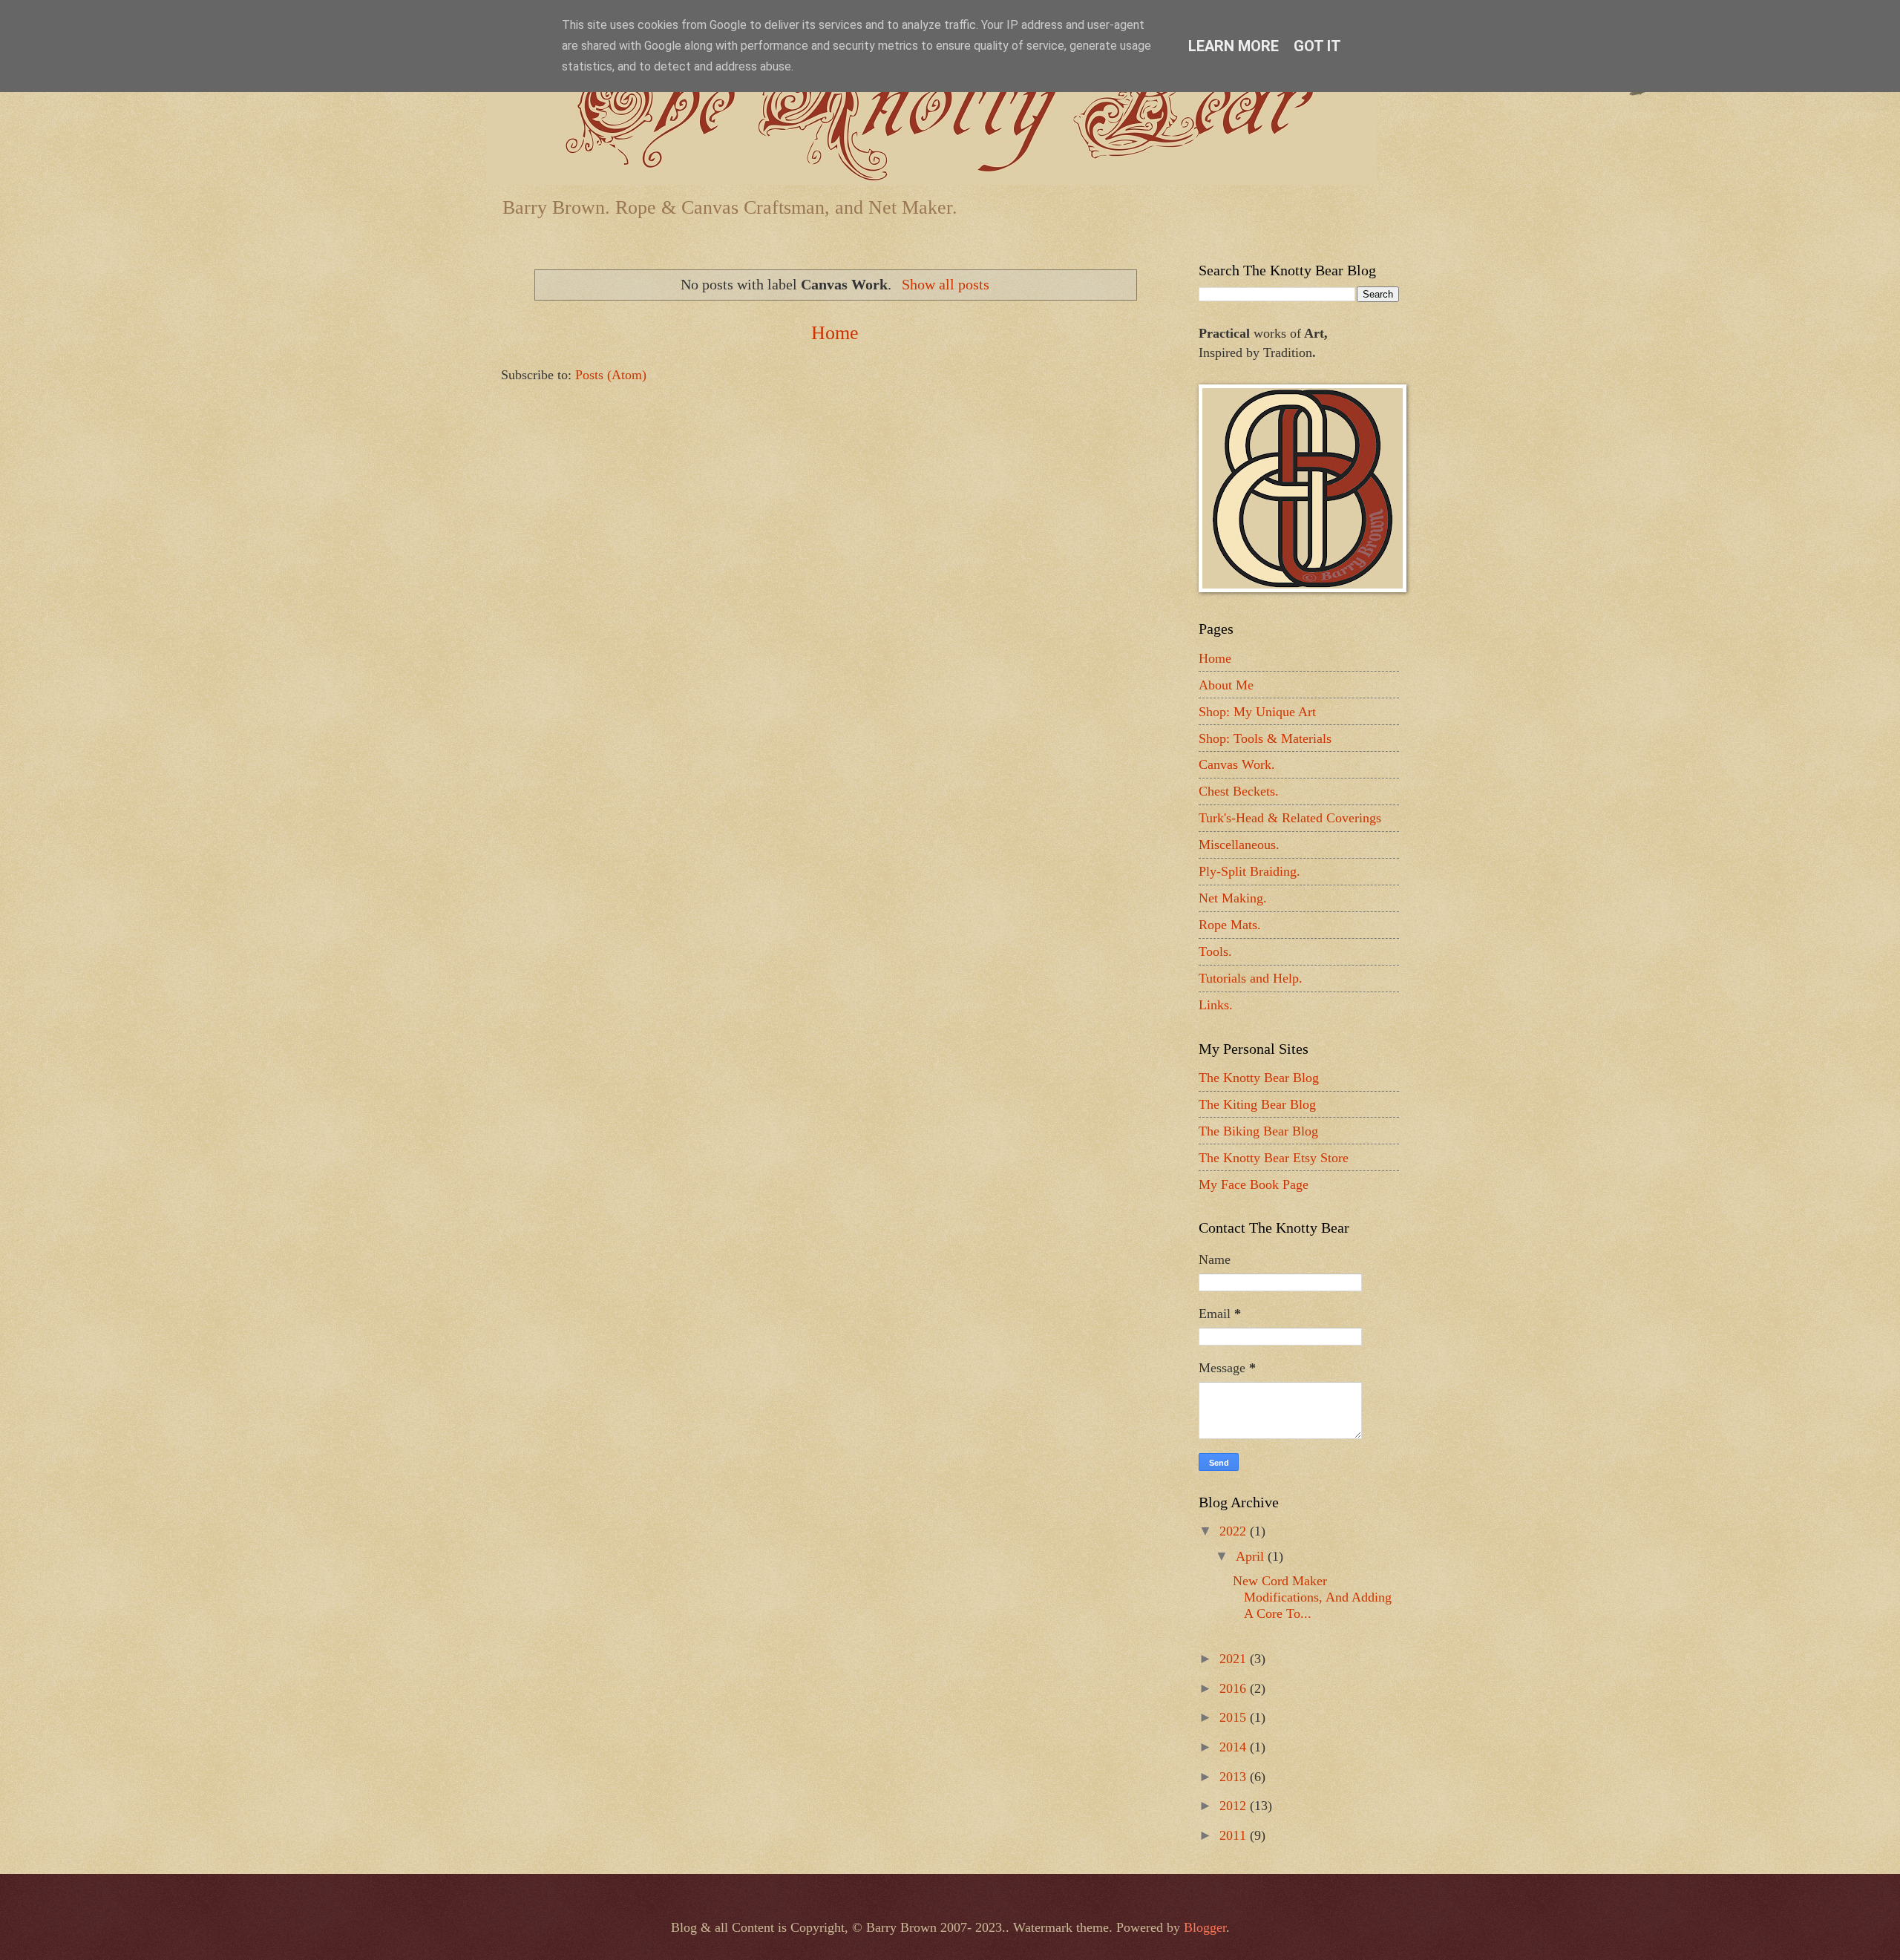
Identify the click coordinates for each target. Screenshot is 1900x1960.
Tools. (1215, 951)
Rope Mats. (1230, 925)
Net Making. (1233, 898)
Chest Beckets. (1239, 791)
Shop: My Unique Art (1257, 712)
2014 (1235, 1747)
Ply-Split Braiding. (1249, 871)
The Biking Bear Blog (1258, 1131)
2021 (1235, 1659)
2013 (1235, 1777)
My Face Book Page (1254, 1184)
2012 (1235, 1806)
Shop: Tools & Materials (1265, 738)
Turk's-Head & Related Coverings (1290, 818)
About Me (1226, 685)
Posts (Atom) (611, 375)
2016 (1235, 1688)
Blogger (1205, 1927)
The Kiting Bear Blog (1257, 1104)
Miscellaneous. (1239, 845)
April (1252, 1556)
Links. (1216, 1005)
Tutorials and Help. (1251, 978)
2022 (1235, 1531)
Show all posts (945, 284)
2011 (1235, 1835)
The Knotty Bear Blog (1259, 1078)
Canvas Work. (1237, 764)
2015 (1235, 1717)
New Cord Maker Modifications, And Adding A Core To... (1312, 1597)
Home (835, 333)
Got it (1317, 46)
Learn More (1234, 46)
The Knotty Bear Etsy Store (1274, 1158)
